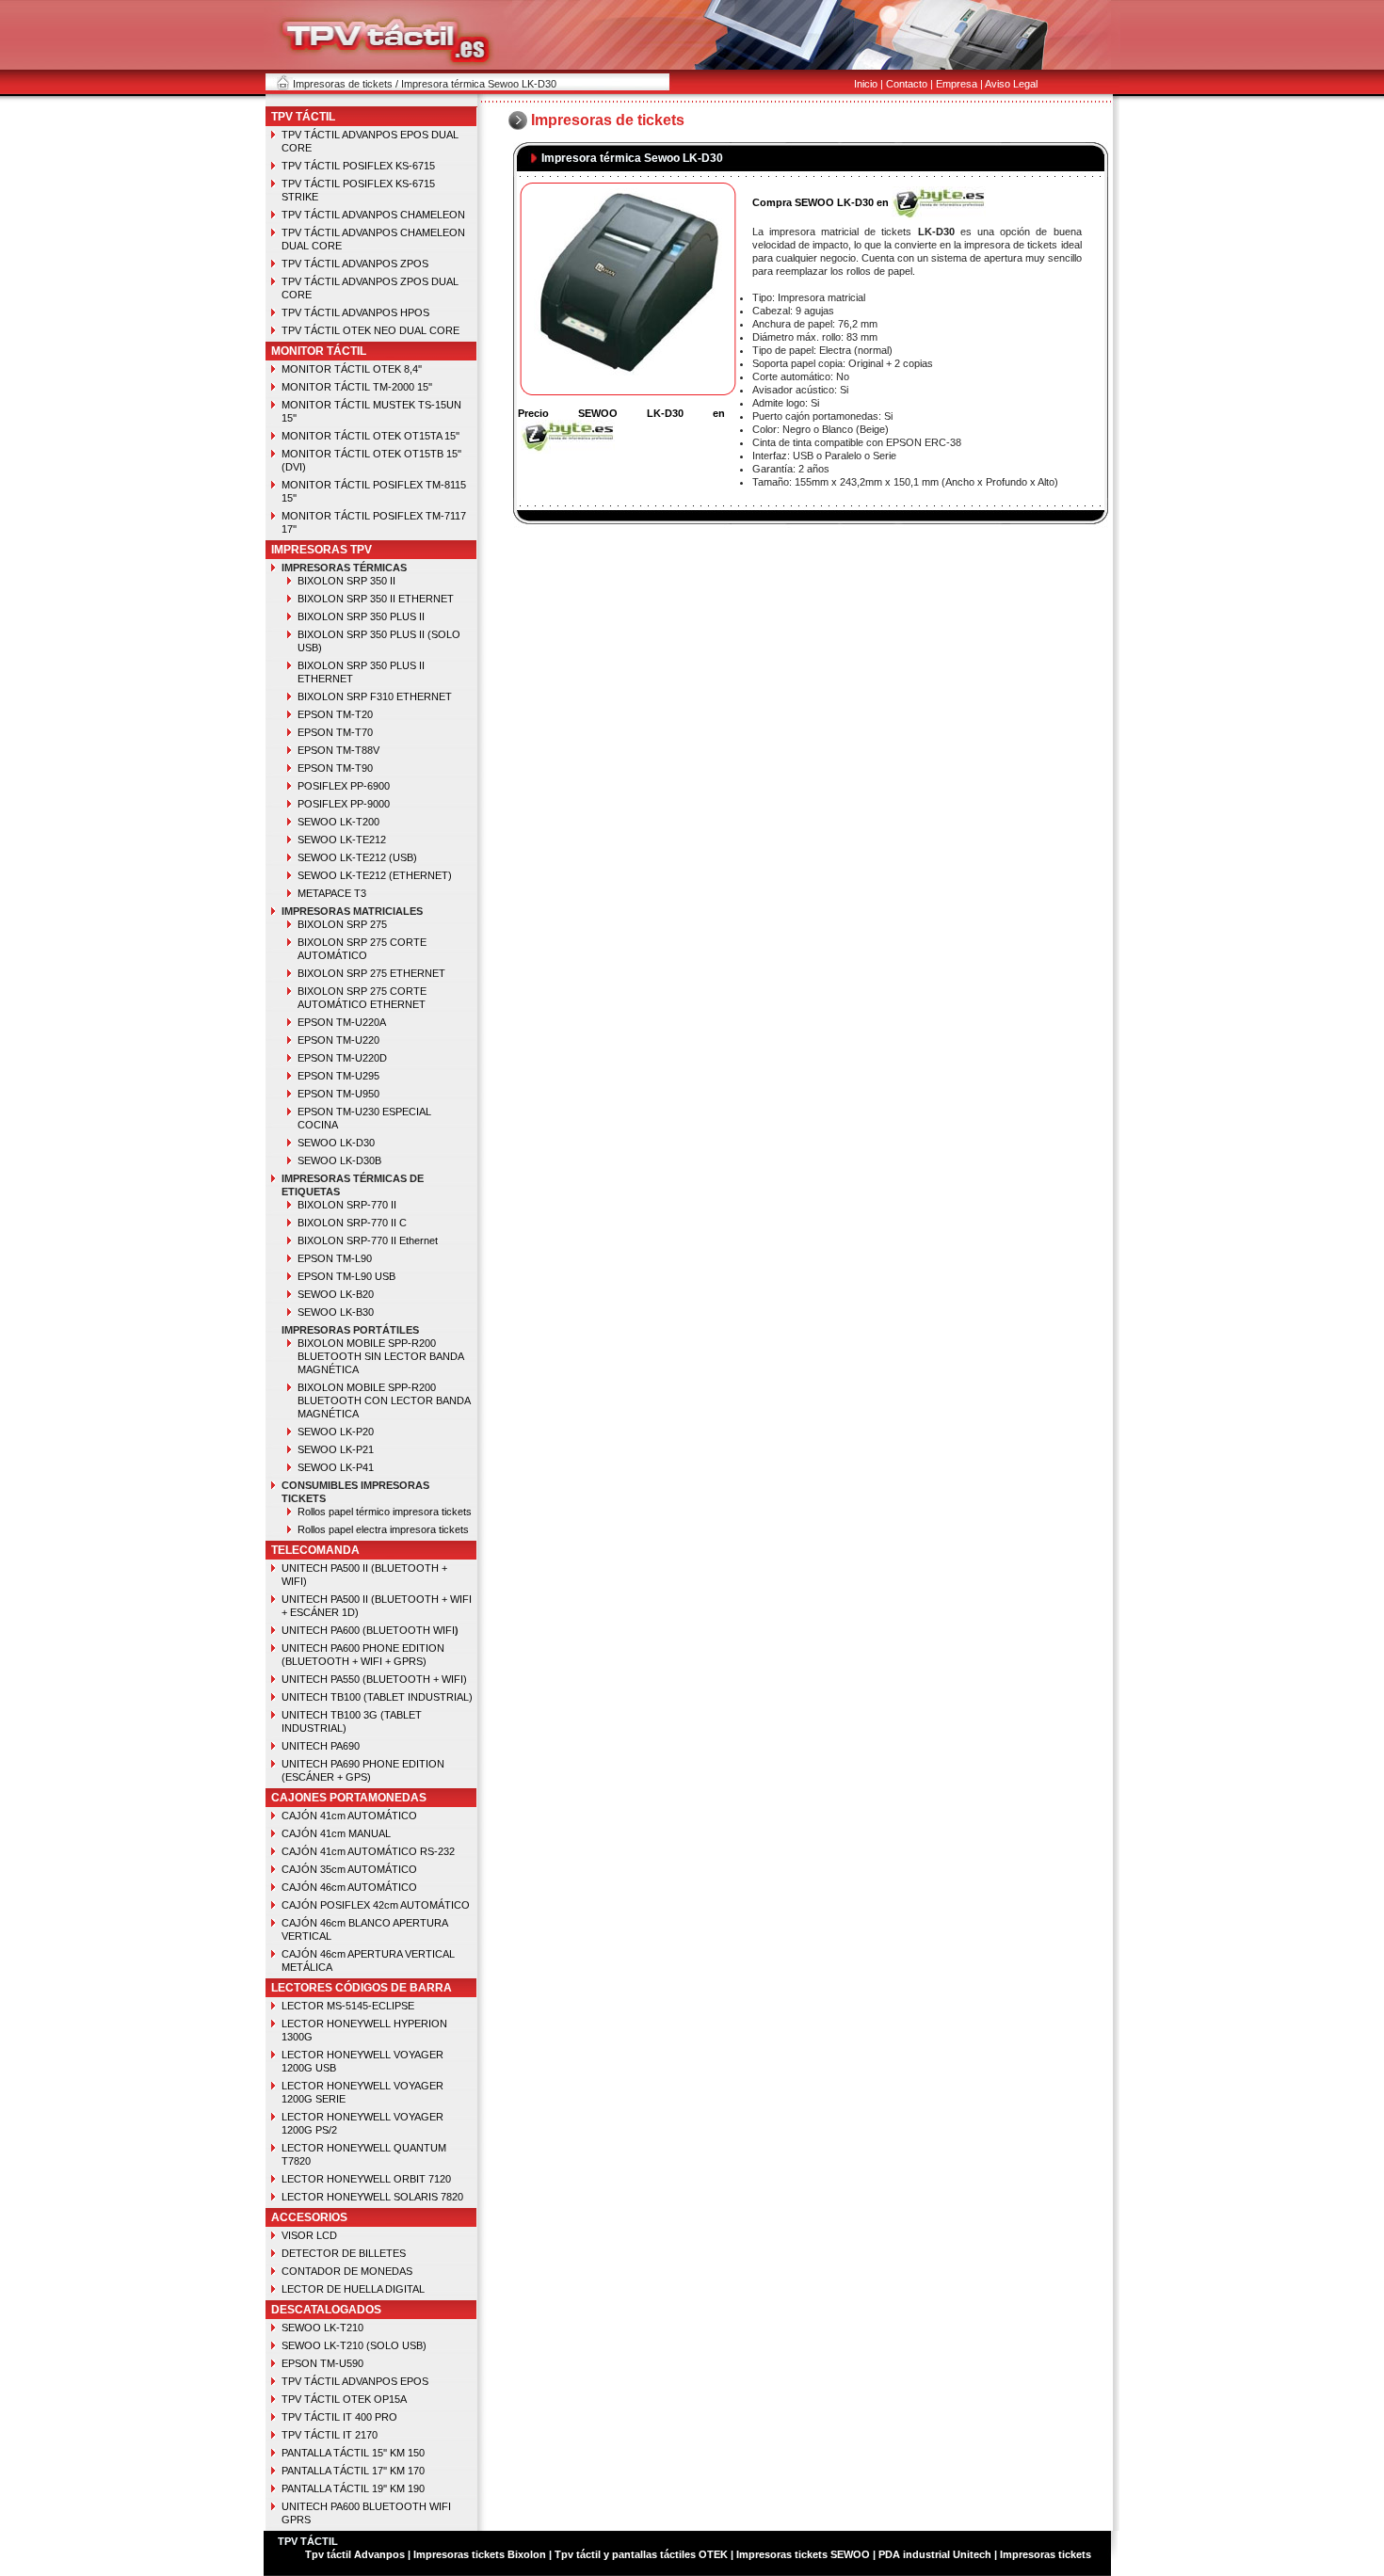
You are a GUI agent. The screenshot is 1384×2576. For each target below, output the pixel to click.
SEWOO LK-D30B (339, 1160)
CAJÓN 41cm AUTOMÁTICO (349, 1816)
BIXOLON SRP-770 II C (352, 1223)
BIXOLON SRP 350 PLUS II (361, 616)
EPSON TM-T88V (338, 750)
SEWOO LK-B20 (336, 1294)
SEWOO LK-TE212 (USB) (357, 857)
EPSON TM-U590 (322, 2363)
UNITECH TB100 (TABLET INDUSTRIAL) (377, 1697)
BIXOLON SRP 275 (342, 924)
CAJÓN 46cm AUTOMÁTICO (349, 1887)
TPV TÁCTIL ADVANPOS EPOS (355, 2381)
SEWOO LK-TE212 (342, 840)
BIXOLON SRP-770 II (347, 1205)
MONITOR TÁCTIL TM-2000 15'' (357, 387)
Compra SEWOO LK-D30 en (821, 202)
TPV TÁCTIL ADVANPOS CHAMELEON (373, 215)
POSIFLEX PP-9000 (344, 804)
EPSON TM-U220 (338, 1040)
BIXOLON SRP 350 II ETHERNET (376, 599)
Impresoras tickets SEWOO (803, 2554)
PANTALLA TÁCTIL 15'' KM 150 (353, 2453)
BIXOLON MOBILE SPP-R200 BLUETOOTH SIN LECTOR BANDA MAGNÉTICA (380, 1356)
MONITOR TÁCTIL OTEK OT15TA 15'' (370, 436)
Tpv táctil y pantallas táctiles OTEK (641, 2554)
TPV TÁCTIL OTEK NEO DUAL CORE (370, 330)
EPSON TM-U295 (338, 1076)
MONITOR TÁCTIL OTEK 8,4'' (352, 369)
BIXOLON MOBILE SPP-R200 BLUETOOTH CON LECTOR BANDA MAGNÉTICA (384, 1400)
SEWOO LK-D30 (336, 1143)
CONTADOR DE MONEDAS (347, 2271)
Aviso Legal (1011, 84)
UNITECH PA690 (321, 1746)
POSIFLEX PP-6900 (344, 786)
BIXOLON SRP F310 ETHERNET (375, 696)
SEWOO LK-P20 (336, 1432)
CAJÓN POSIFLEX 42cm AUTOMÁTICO (376, 1905)
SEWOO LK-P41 (336, 1467)
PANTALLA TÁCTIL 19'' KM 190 (353, 2488)
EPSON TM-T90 (335, 768)
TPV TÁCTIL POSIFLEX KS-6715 (358, 166)
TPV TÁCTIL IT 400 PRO (339, 2417)
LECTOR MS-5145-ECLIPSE (348, 2006)
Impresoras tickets (1044, 2554)
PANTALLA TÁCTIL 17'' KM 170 (353, 2471)
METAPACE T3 (332, 893)
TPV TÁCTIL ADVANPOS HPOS (355, 312)
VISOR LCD (309, 2235)
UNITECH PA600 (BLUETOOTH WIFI (368, 1630)
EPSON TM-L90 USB (346, 1276)
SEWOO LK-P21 (336, 1449)
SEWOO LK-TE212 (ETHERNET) (375, 875)
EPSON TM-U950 (338, 1094)
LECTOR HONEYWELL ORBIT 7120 (366, 2179)
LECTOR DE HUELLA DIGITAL (353, 2289)
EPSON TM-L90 (335, 1258)
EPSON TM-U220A (342, 1022)
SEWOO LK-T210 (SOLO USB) (354, 2345)
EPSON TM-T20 (335, 714)
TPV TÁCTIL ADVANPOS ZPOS (355, 264)
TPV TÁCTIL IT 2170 (330, 2435)
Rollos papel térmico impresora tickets (385, 1512)
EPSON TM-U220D (342, 1058)
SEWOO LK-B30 (336, 1312)
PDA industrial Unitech (935, 2554)
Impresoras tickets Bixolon (480, 2554)
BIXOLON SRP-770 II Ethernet (368, 1240)
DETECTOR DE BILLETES (344, 2253)
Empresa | (959, 84)
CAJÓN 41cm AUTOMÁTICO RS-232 (368, 1851)
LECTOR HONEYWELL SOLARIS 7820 (372, 2197)
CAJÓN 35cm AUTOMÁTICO (349, 1869)
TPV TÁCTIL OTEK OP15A (344, 2399)
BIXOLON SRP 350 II (346, 581)
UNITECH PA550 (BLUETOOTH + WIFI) (374, 1679)
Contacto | (909, 84)
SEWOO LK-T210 (322, 2328)
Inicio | (869, 84)
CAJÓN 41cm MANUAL (336, 1833)
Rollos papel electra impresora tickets (383, 1529)
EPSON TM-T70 (335, 732)
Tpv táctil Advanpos (356, 2554)
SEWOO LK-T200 (338, 822)
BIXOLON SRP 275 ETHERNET (371, 973)
